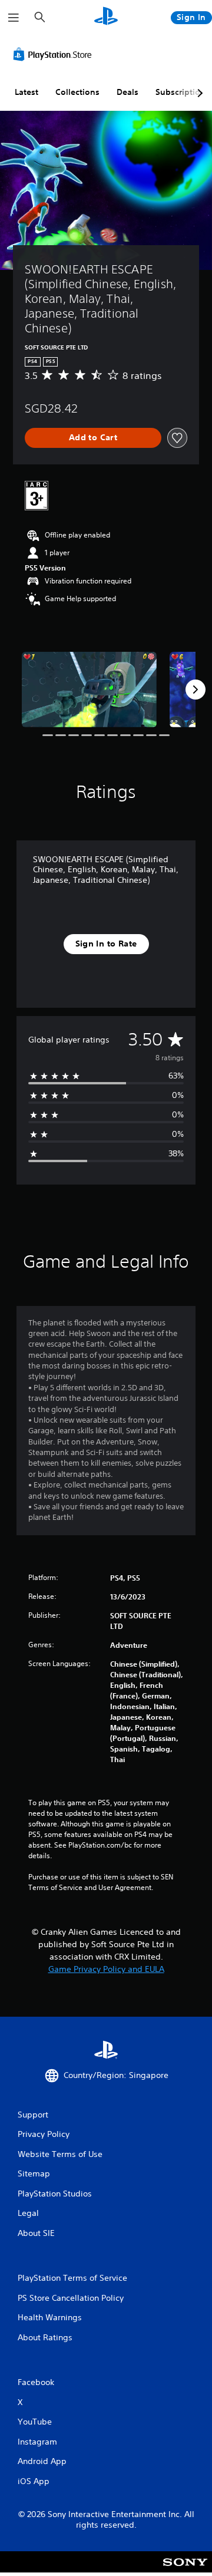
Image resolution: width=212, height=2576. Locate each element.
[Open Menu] (14, 18)
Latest (26, 92)
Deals (127, 92)
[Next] (196, 690)
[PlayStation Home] (106, 17)
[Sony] (185, 2570)
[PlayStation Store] (55, 54)
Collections (77, 92)
